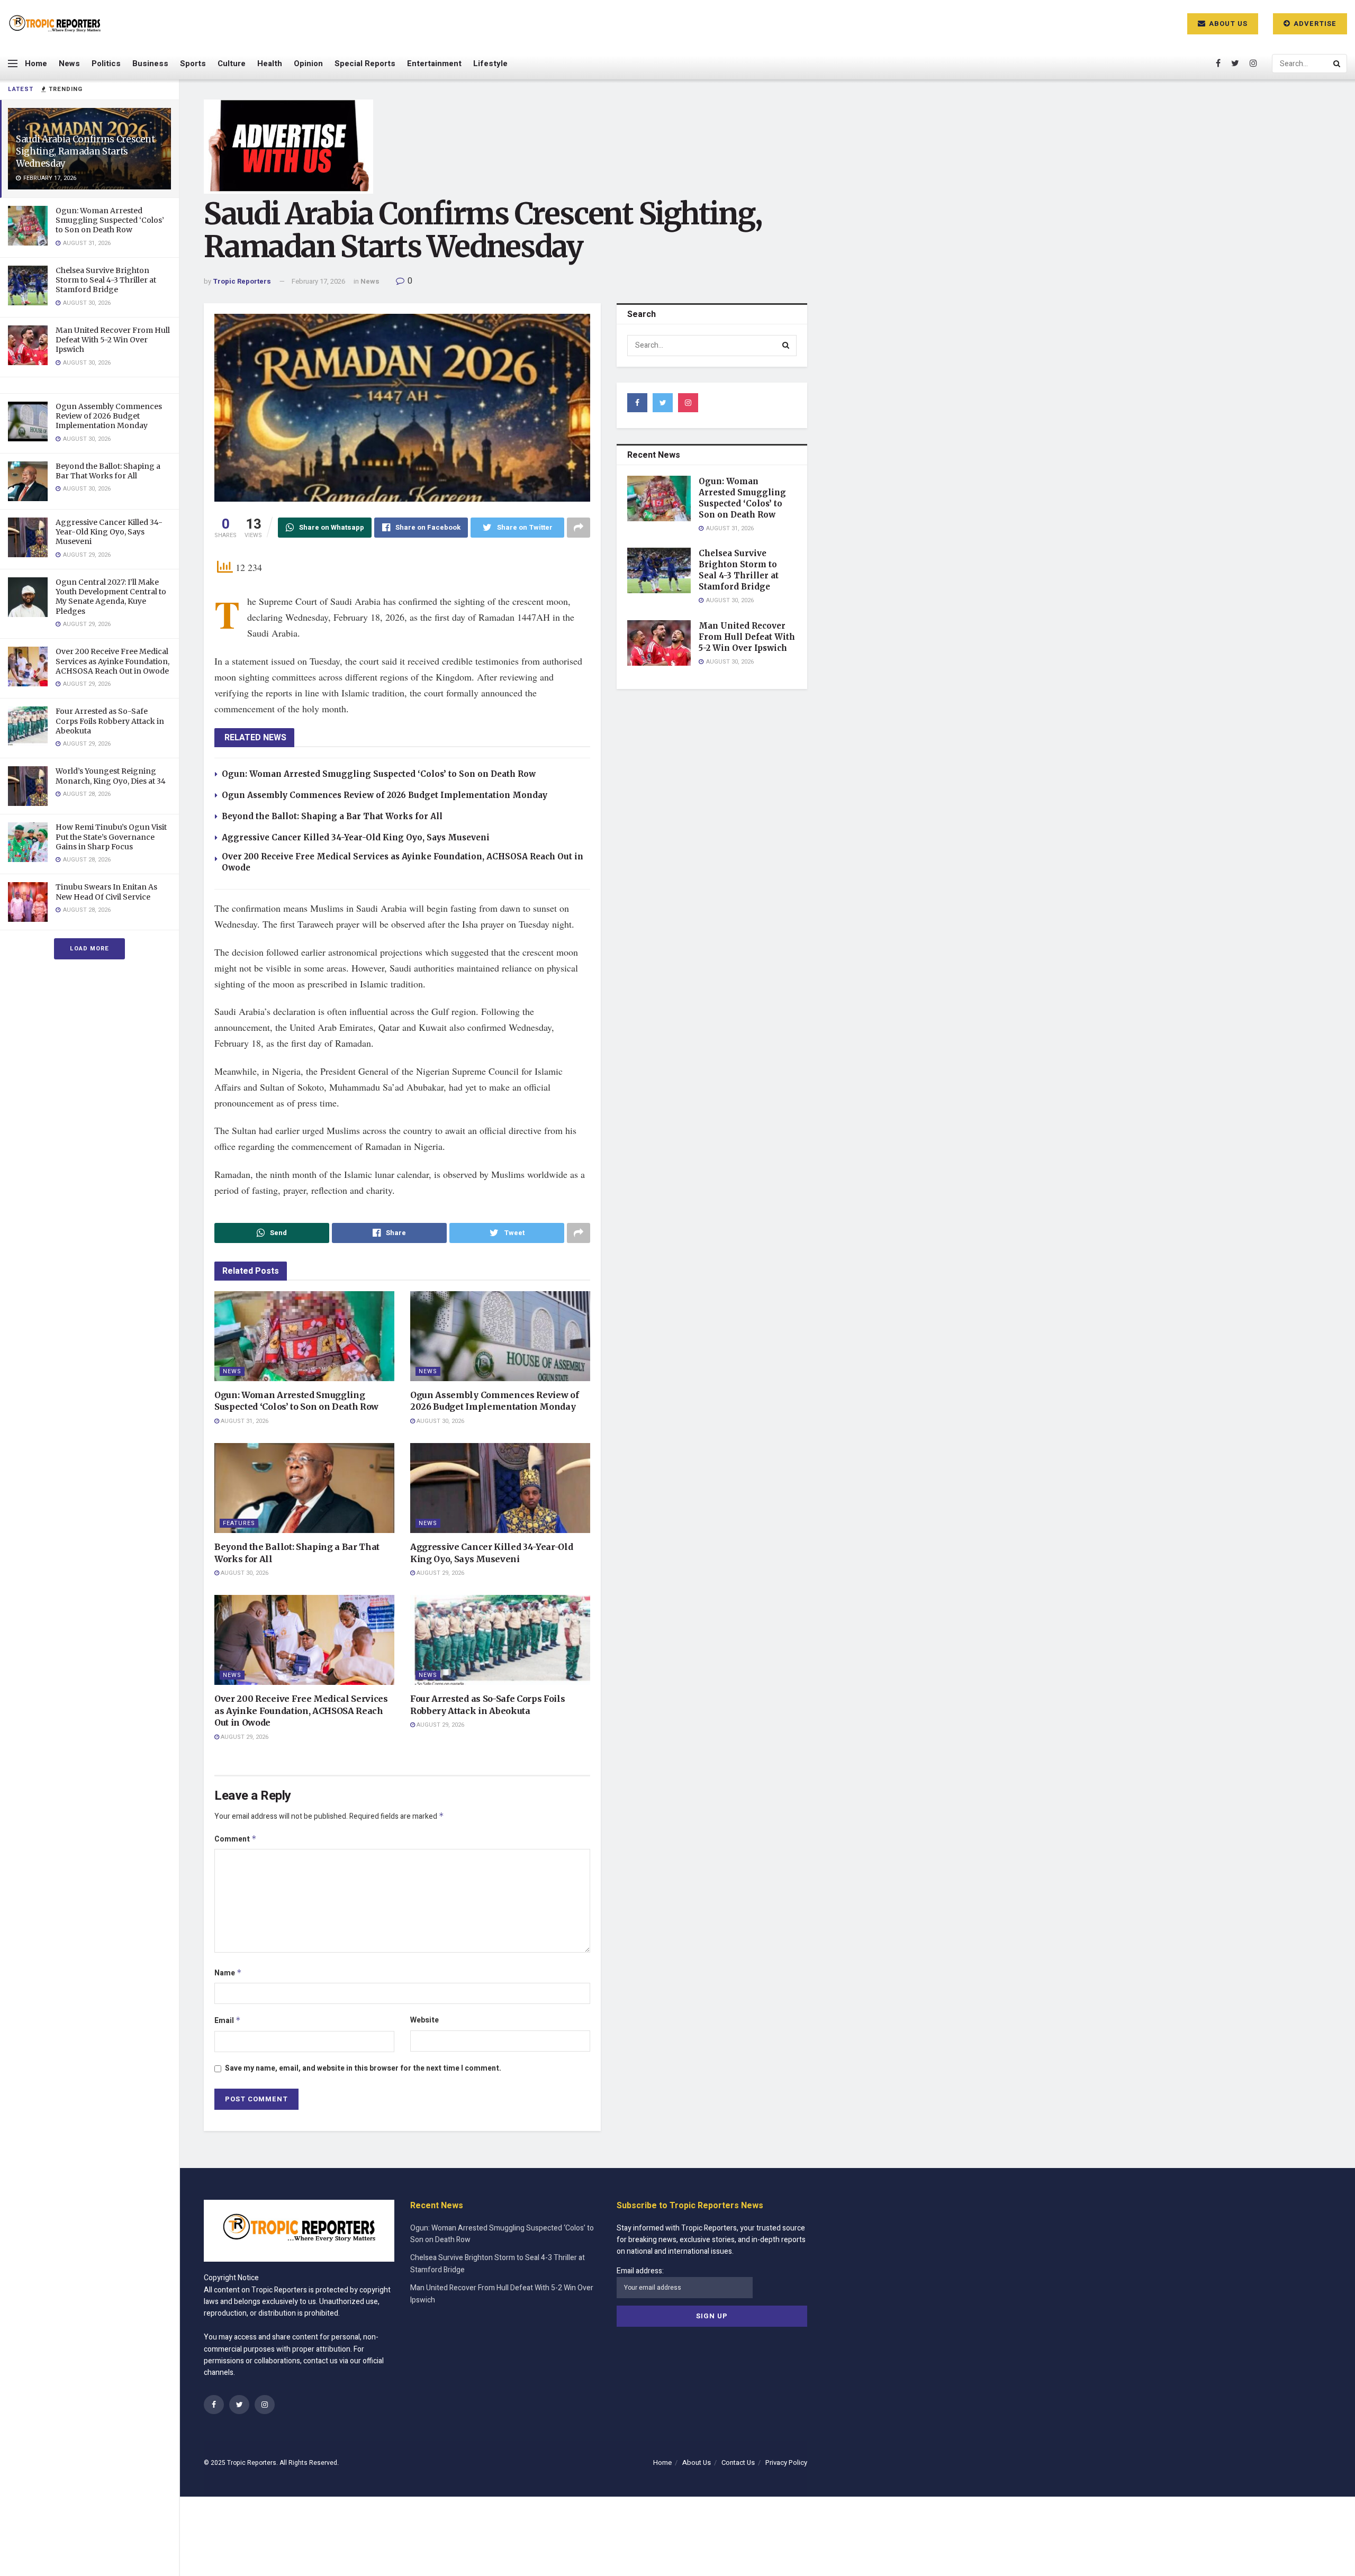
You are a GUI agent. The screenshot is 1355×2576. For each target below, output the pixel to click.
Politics (106, 64)
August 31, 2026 (244, 1421)
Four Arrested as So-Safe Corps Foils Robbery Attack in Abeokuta (110, 721)
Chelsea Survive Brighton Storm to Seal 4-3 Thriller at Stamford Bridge (106, 280)
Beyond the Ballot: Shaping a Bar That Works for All (108, 471)
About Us (1227, 24)
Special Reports (365, 64)
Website (424, 2020)
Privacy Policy (786, 2462)
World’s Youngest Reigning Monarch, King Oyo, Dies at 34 (111, 776)
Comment (236, 1839)
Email (228, 2021)
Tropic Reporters (242, 281)
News (69, 64)
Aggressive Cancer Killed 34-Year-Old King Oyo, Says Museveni (109, 532)
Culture (232, 64)
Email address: (640, 2271)
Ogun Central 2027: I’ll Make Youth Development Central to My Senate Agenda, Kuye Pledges (111, 597)
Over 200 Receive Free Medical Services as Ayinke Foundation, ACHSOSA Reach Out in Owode (112, 661)
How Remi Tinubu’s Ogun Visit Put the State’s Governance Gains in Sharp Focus (111, 837)
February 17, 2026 (318, 281)
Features (239, 1523)
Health (270, 64)
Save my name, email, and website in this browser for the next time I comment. (363, 2068)
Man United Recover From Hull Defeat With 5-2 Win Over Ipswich (113, 340)
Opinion (308, 64)
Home (36, 64)
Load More (89, 949)
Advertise (1314, 24)
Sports (193, 64)
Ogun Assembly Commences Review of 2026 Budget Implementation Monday (109, 416)
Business (150, 64)
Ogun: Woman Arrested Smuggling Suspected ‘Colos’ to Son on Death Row (110, 220)
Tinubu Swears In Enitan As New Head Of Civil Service (106, 892)
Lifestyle (490, 64)
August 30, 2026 (440, 1421)
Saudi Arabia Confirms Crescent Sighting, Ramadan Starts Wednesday (85, 151)
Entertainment (434, 64)
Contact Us (738, 2462)
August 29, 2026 (440, 1573)
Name (228, 1973)
